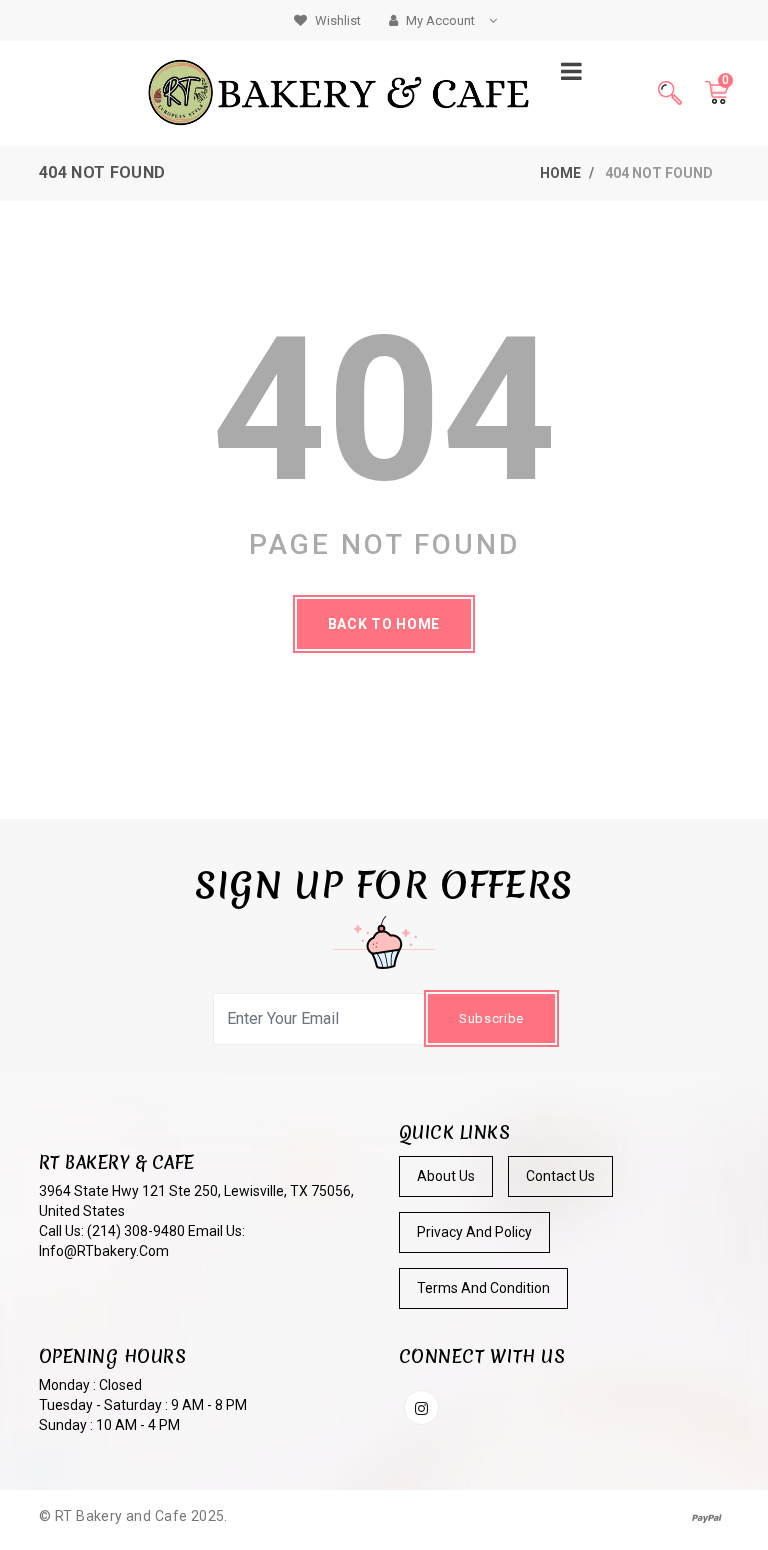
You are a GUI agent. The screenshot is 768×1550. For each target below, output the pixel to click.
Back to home (384, 624)
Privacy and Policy (474, 1232)
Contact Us (560, 1176)
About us (446, 1176)
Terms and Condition (483, 1288)
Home (560, 173)
